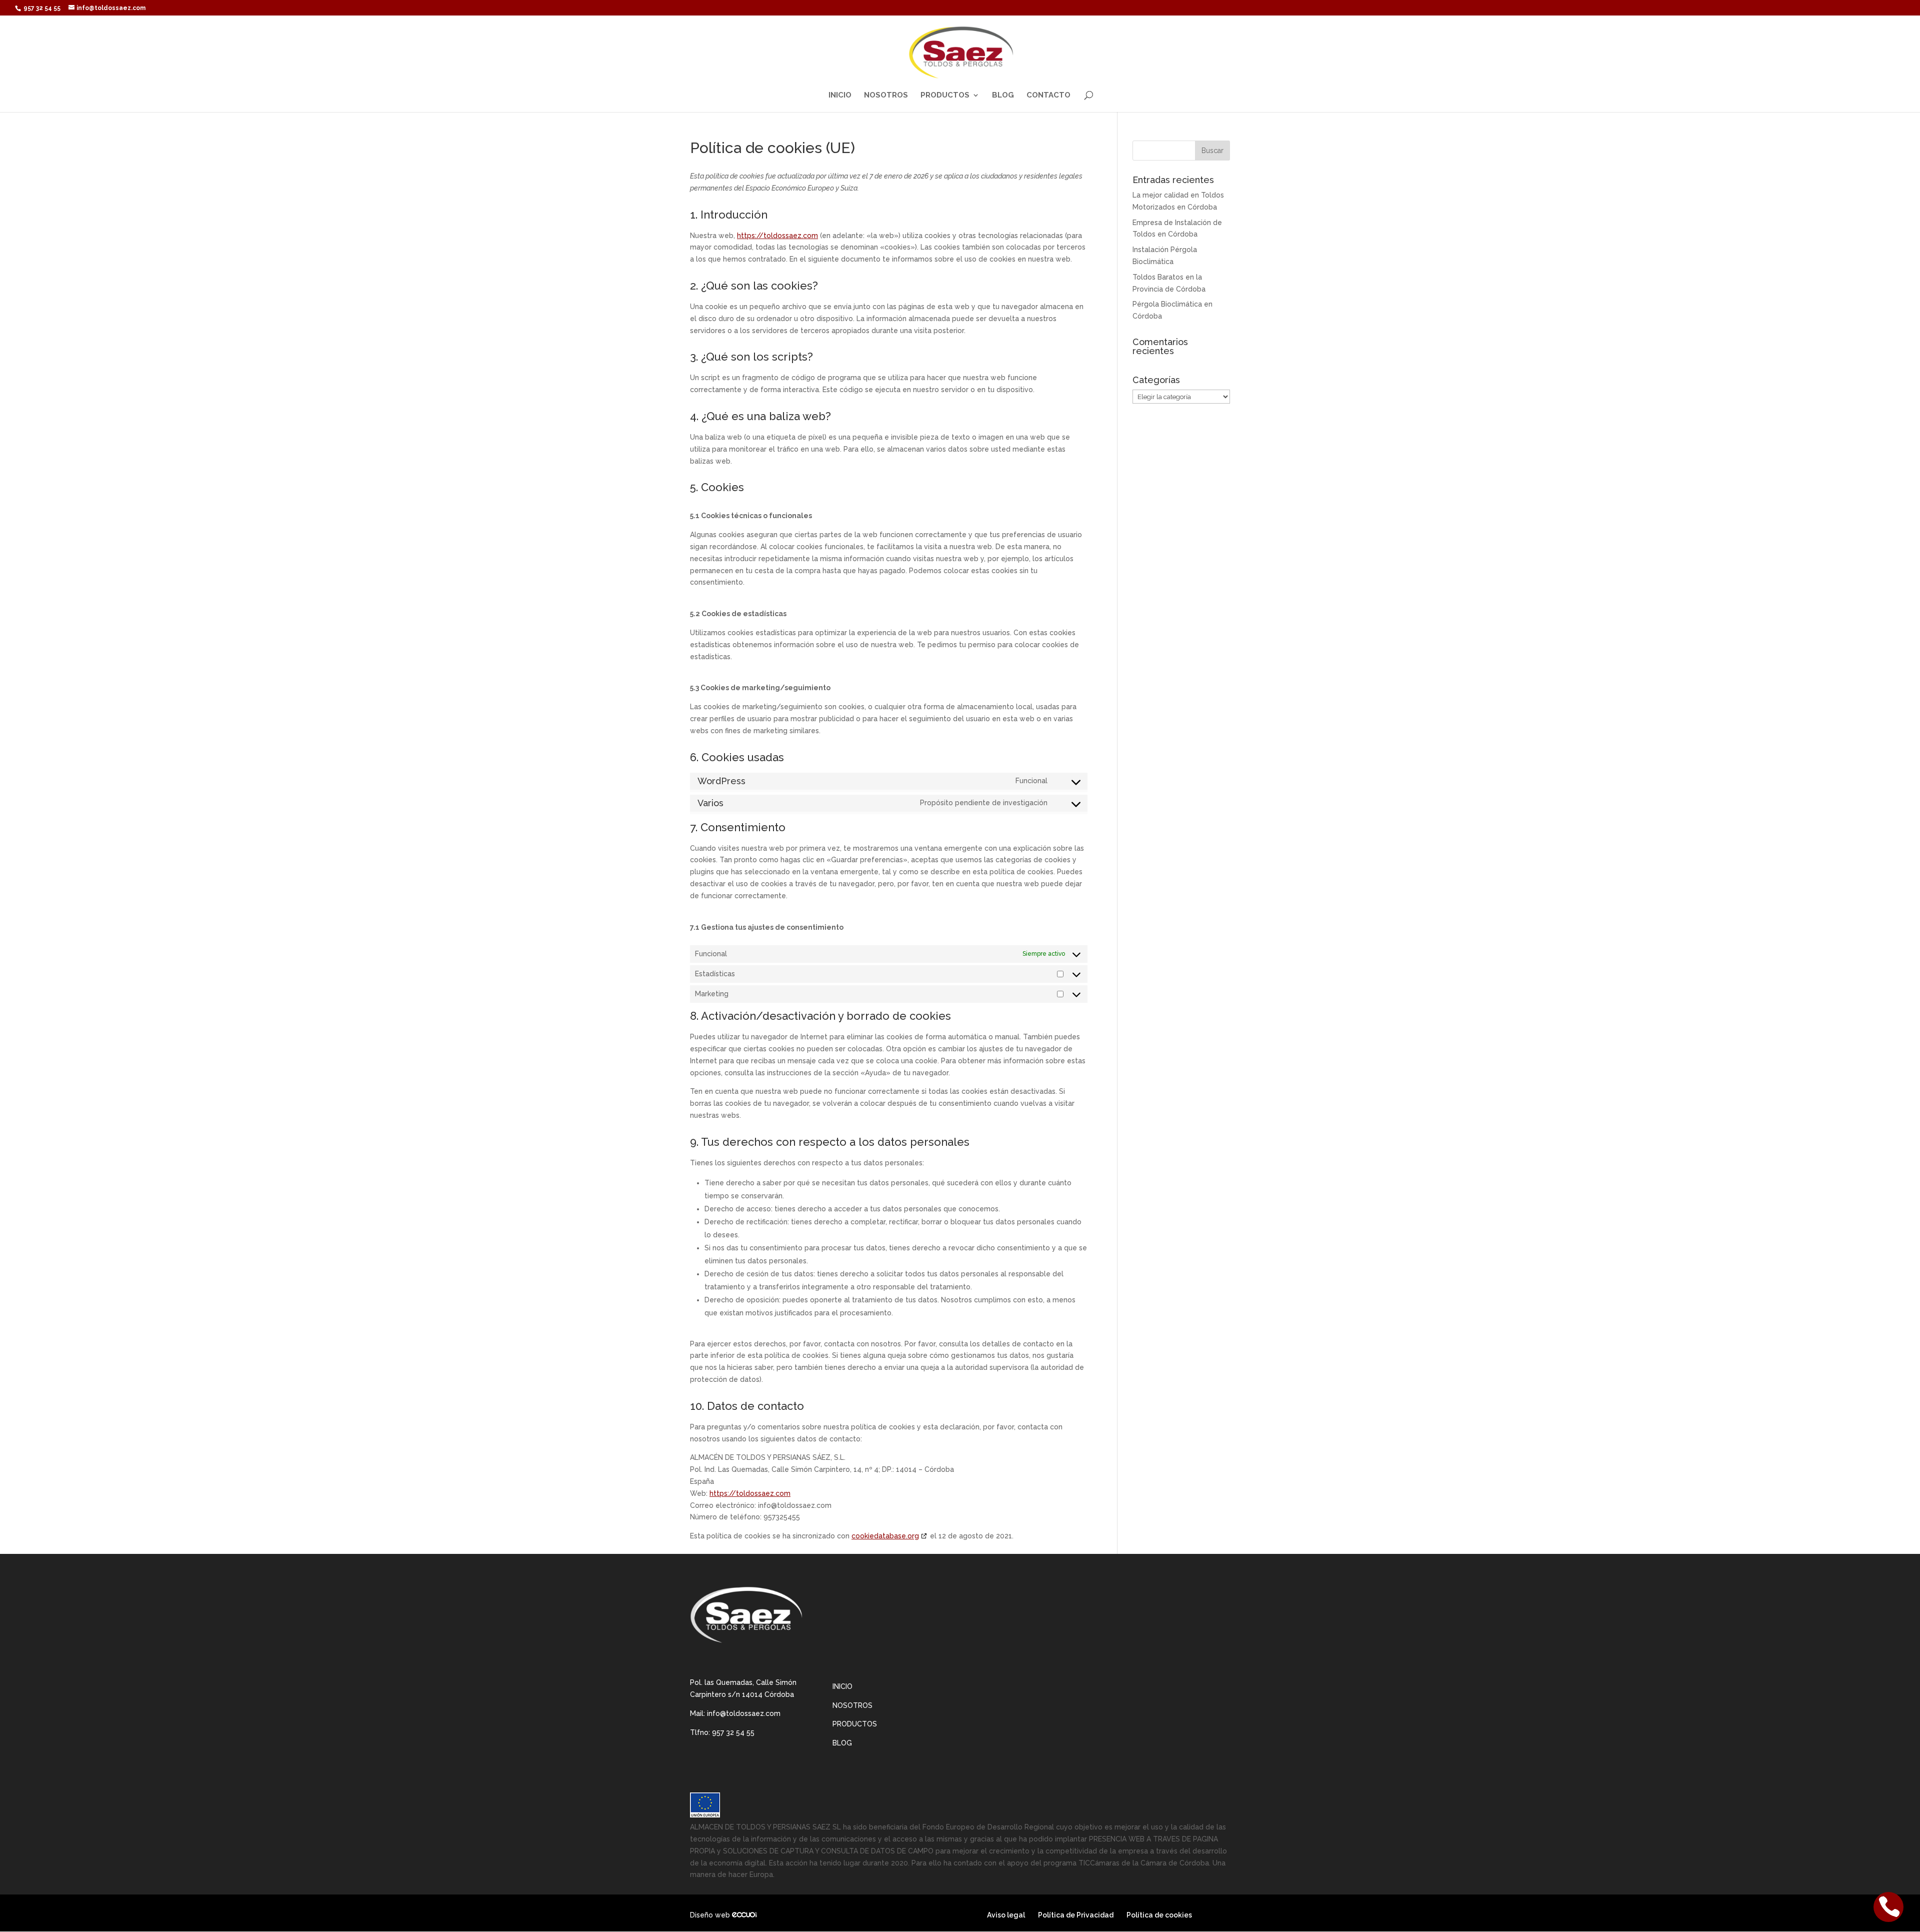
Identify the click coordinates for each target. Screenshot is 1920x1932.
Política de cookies (1159, 1915)
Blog (1003, 96)
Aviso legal (1006, 1915)
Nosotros (886, 96)
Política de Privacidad (1076, 1915)
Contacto (1048, 96)
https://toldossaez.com (777, 236)
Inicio (840, 96)
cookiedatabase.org (885, 1536)
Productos (945, 96)
